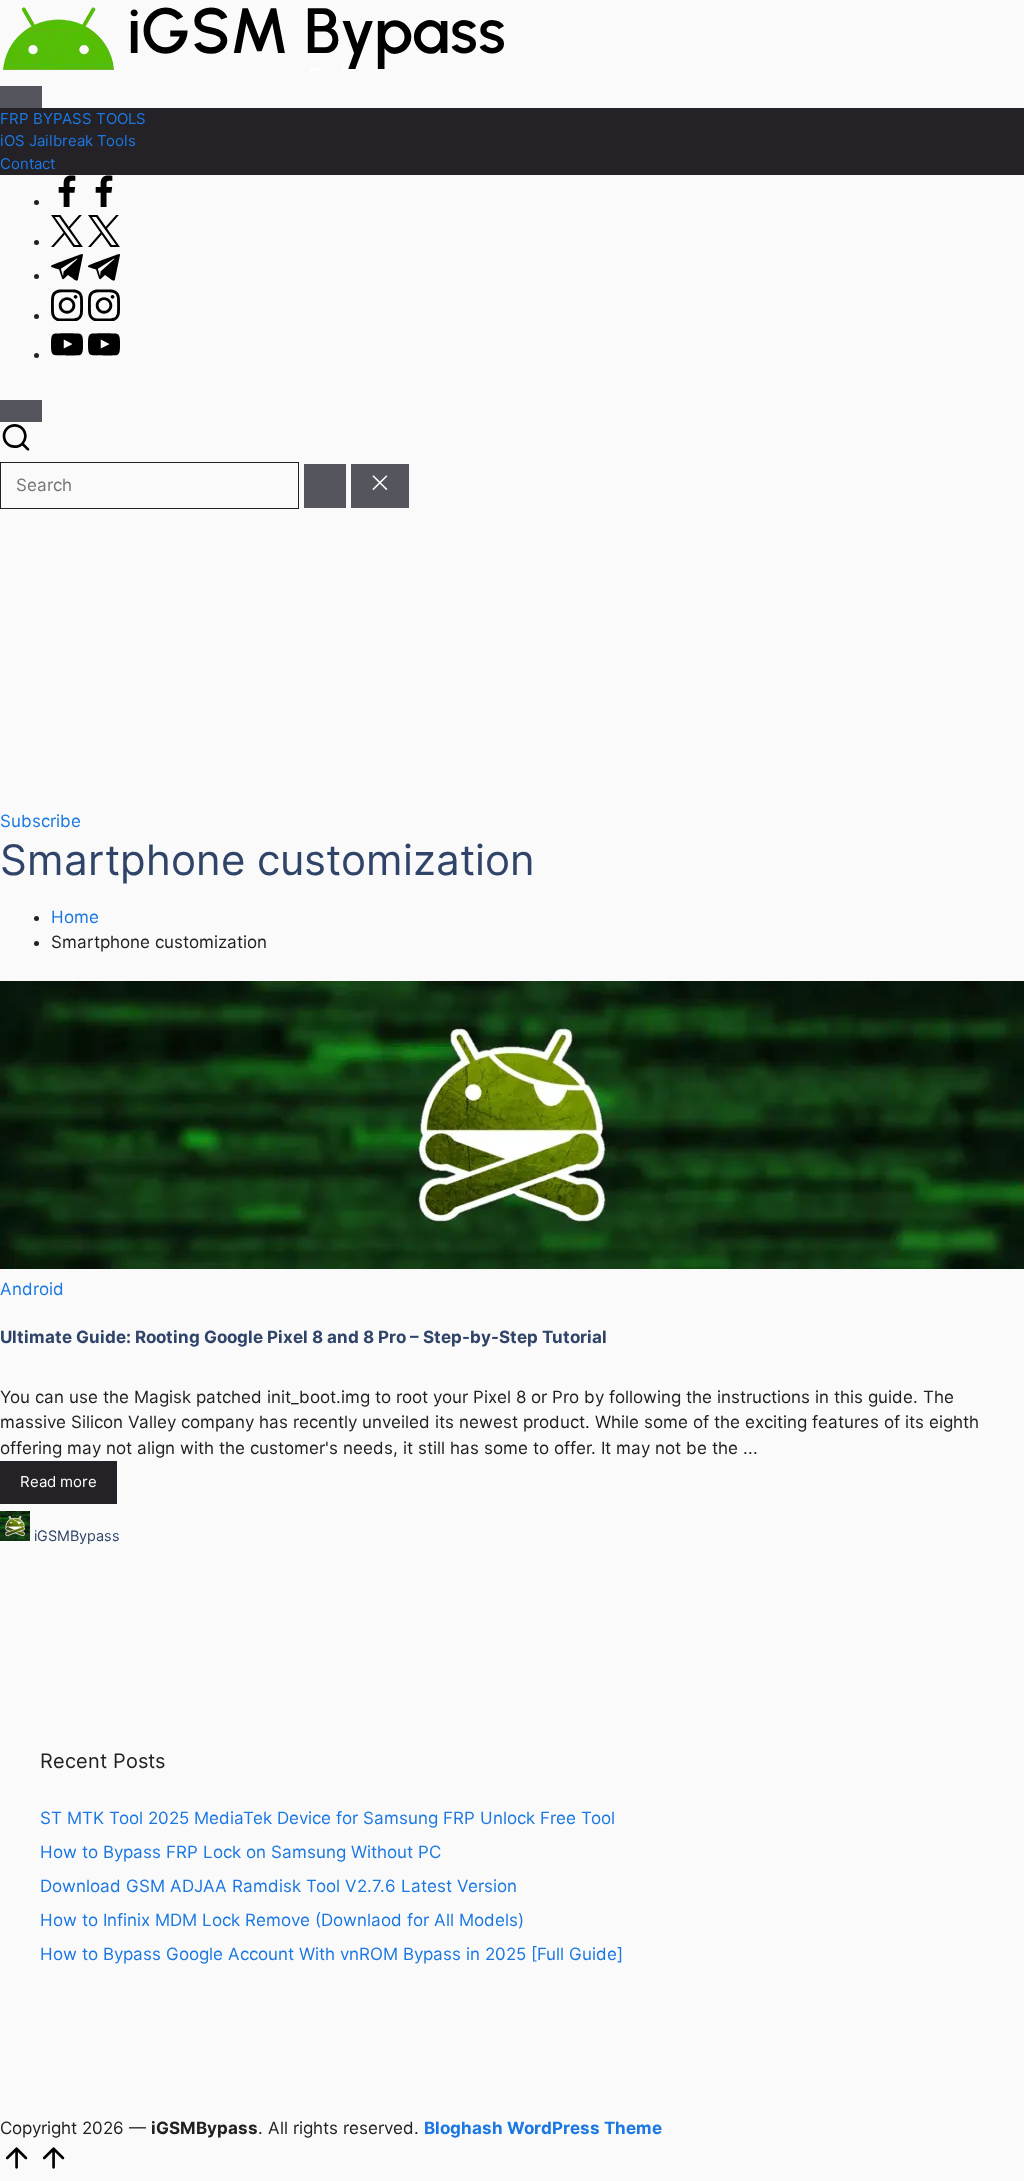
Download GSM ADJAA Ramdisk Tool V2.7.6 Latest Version (278, 1886)
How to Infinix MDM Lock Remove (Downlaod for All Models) (282, 1920)
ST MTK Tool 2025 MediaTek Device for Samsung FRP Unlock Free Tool (327, 1818)
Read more (58, 1481)
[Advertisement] (512, 659)
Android (32, 1289)
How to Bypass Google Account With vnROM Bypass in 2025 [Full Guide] (331, 1954)
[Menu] (21, 97)
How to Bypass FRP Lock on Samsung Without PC (240, 1852)
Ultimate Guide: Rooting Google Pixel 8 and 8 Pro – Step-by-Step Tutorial (303, 1337)
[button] (325, 486)
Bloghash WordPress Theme (543, 2128)
